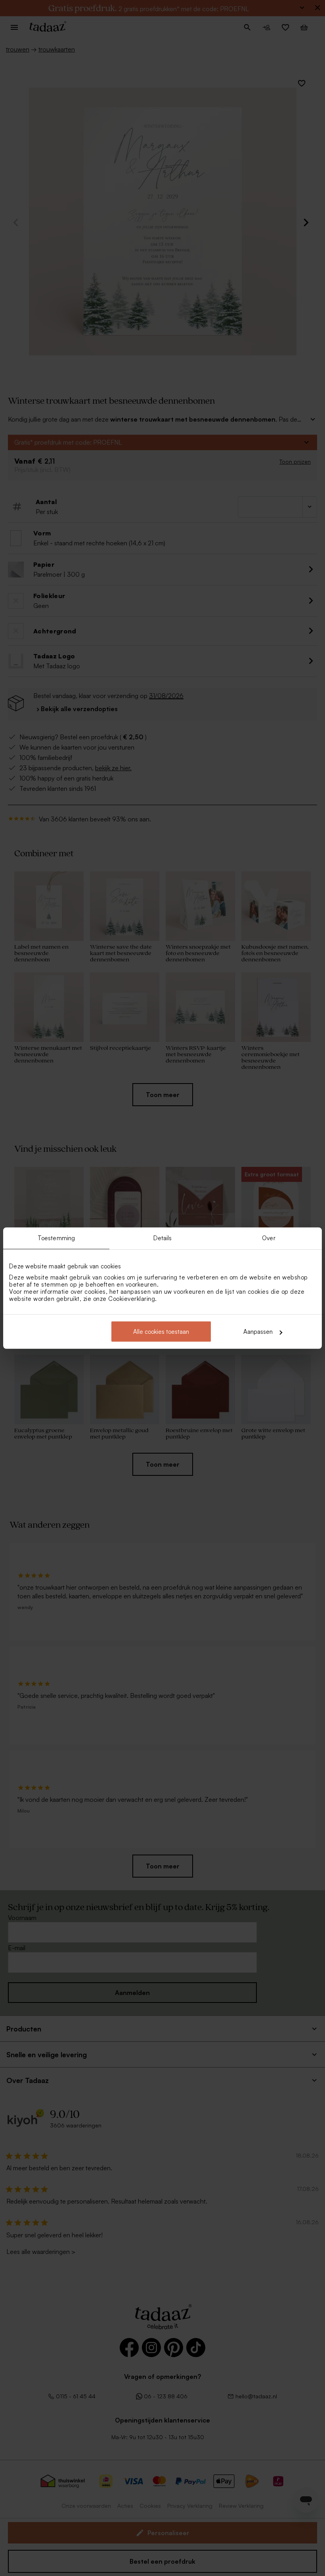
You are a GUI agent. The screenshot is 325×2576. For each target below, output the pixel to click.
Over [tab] (269, 1238)
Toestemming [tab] (56, 1238)
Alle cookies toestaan (161, 1332)
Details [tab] (163, 1238)
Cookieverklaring (132, 1299)
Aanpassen (258, 1332)
